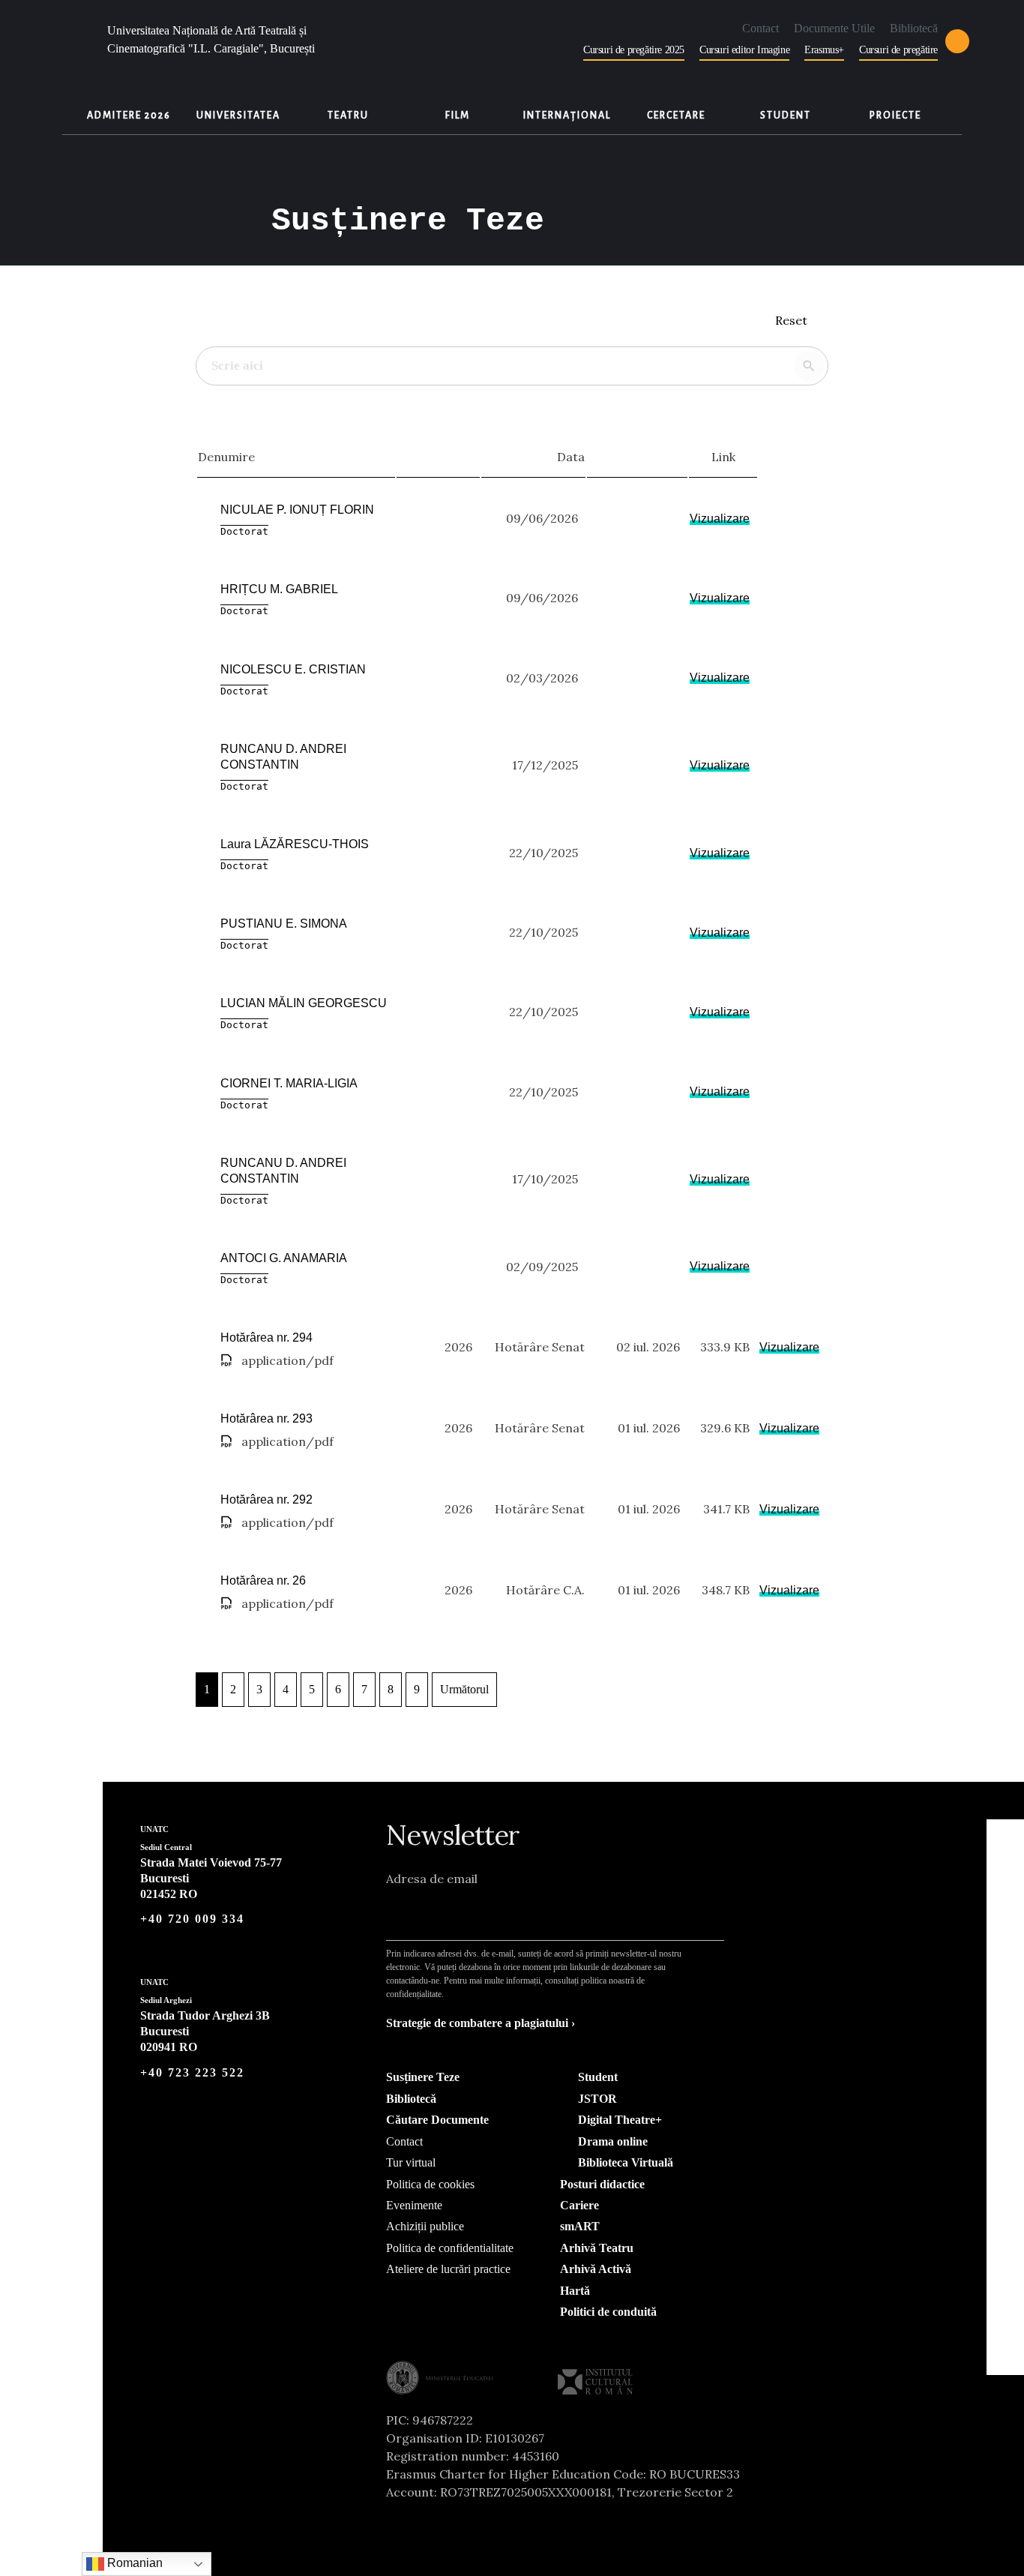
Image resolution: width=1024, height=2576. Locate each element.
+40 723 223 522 (192, 2072)
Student (596, 2077)
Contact (761, 28)
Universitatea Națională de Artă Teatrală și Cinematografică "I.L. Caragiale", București (211, 39)
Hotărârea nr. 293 (266, 1418)
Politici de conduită (608, 2312)
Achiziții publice (425, 2226)
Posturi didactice (602, 2184)
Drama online (611, 2141)
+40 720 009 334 (192, 1919)
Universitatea (238, 115)
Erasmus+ (824, 50)
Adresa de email (432, 1879)
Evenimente (414, 2205)
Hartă (575, 2291)
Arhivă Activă (596, 2269)
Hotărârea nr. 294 (266, 1337)
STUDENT (786, 115)
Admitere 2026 (129, 115)
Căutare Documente (437, 2120)
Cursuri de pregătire (898, 50)
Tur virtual (411, 2162)
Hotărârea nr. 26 (263, 1580)
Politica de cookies (430, 2184)
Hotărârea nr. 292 (266, 1499)
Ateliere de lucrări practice (448, 2269)
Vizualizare (720, 519)
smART (580, 2226)
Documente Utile (834, 28)
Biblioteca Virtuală (624, 2162)
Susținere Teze (423, 2077)
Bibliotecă (914, 28)
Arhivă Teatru (597, 2248)
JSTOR (596, 2099)
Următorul (464, 1689)
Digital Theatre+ (618, 2120)
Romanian (133, 2563)
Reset (793, 320)
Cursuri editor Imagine (744, 50)
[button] (957, 41)
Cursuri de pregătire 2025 (634, 50)
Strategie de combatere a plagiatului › (481, 2023)
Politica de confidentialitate (450, 2248)
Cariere (579, 2205)
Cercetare (676, 115)
